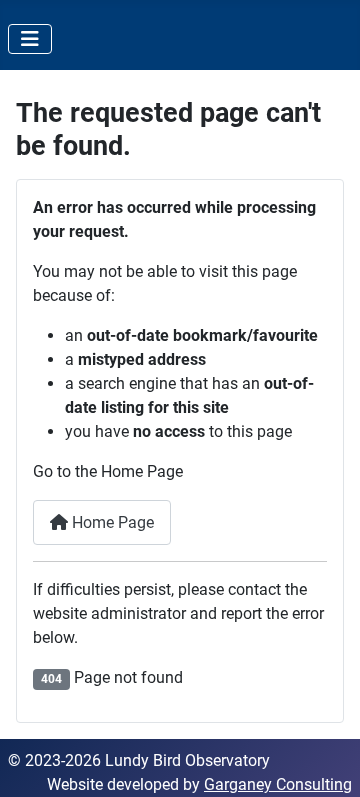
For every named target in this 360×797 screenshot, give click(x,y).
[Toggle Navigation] (30, 39)
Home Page (111, 522)
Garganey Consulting (278, 784)
